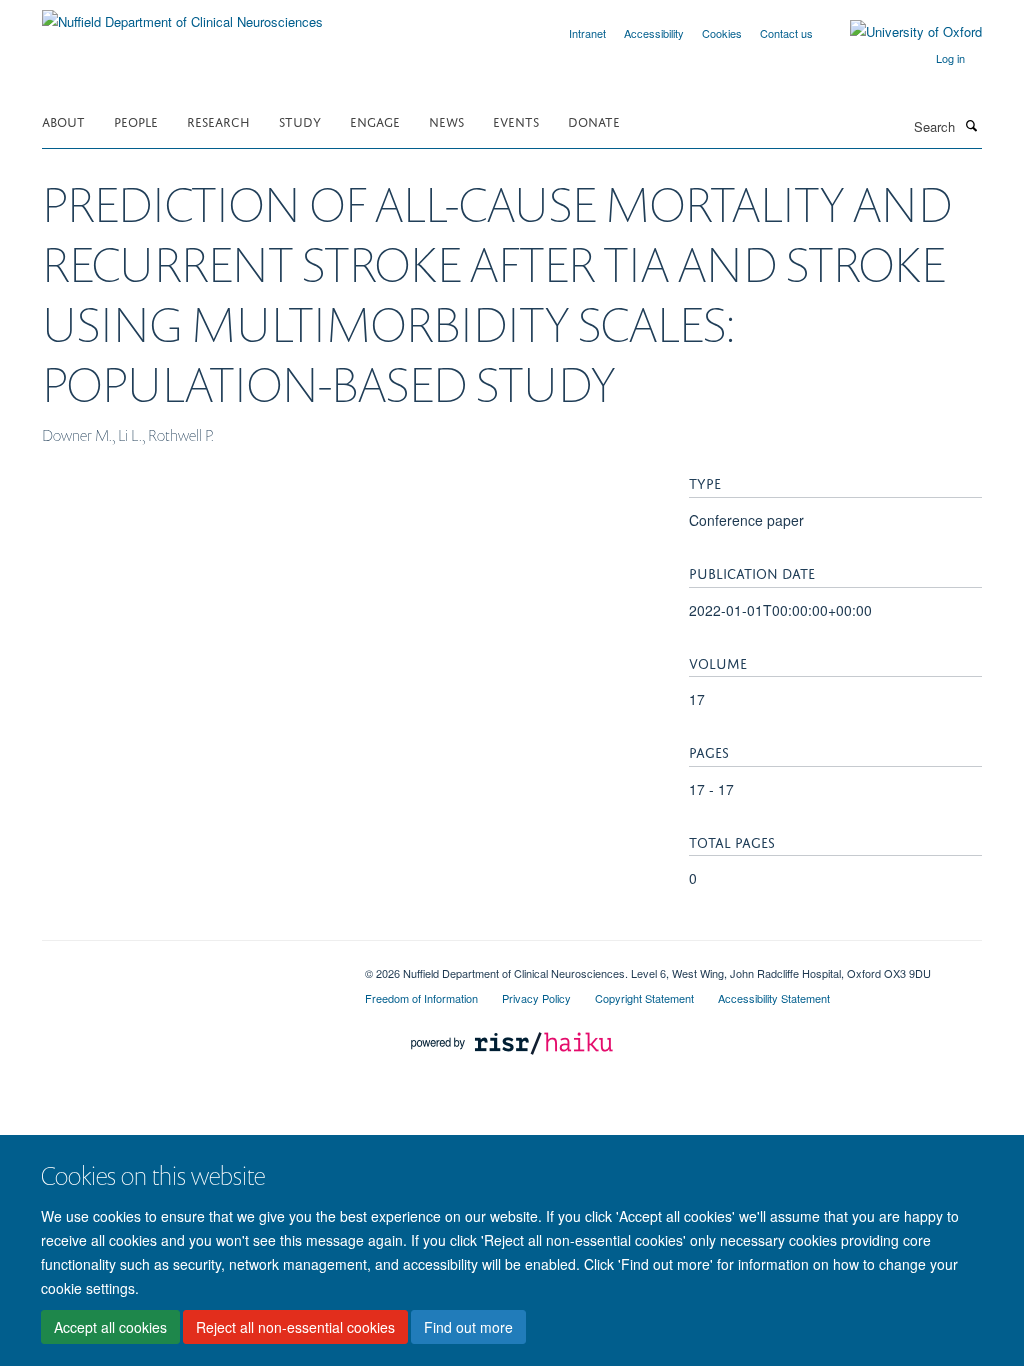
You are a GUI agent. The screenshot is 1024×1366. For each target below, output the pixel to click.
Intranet (587, 33)
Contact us (786, 33)
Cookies (722, 33)
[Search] (971, 125)
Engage (375, 120)
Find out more (468, 1327)
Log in (950, 58)
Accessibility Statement (774, 998)
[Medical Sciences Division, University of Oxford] (188, 966)
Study (300, 120)
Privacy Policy (536, 998)
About (63, 120)
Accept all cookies (110, 1327)
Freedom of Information (421, 998)
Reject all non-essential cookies (295, 1327)
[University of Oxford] (901, 32)
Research (218, 120)
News (446, 120)
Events (516, 120)
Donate (594, 120)
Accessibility (654, 33)
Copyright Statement (644, 998)
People (136, 120)
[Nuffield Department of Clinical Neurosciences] (182, 14)
